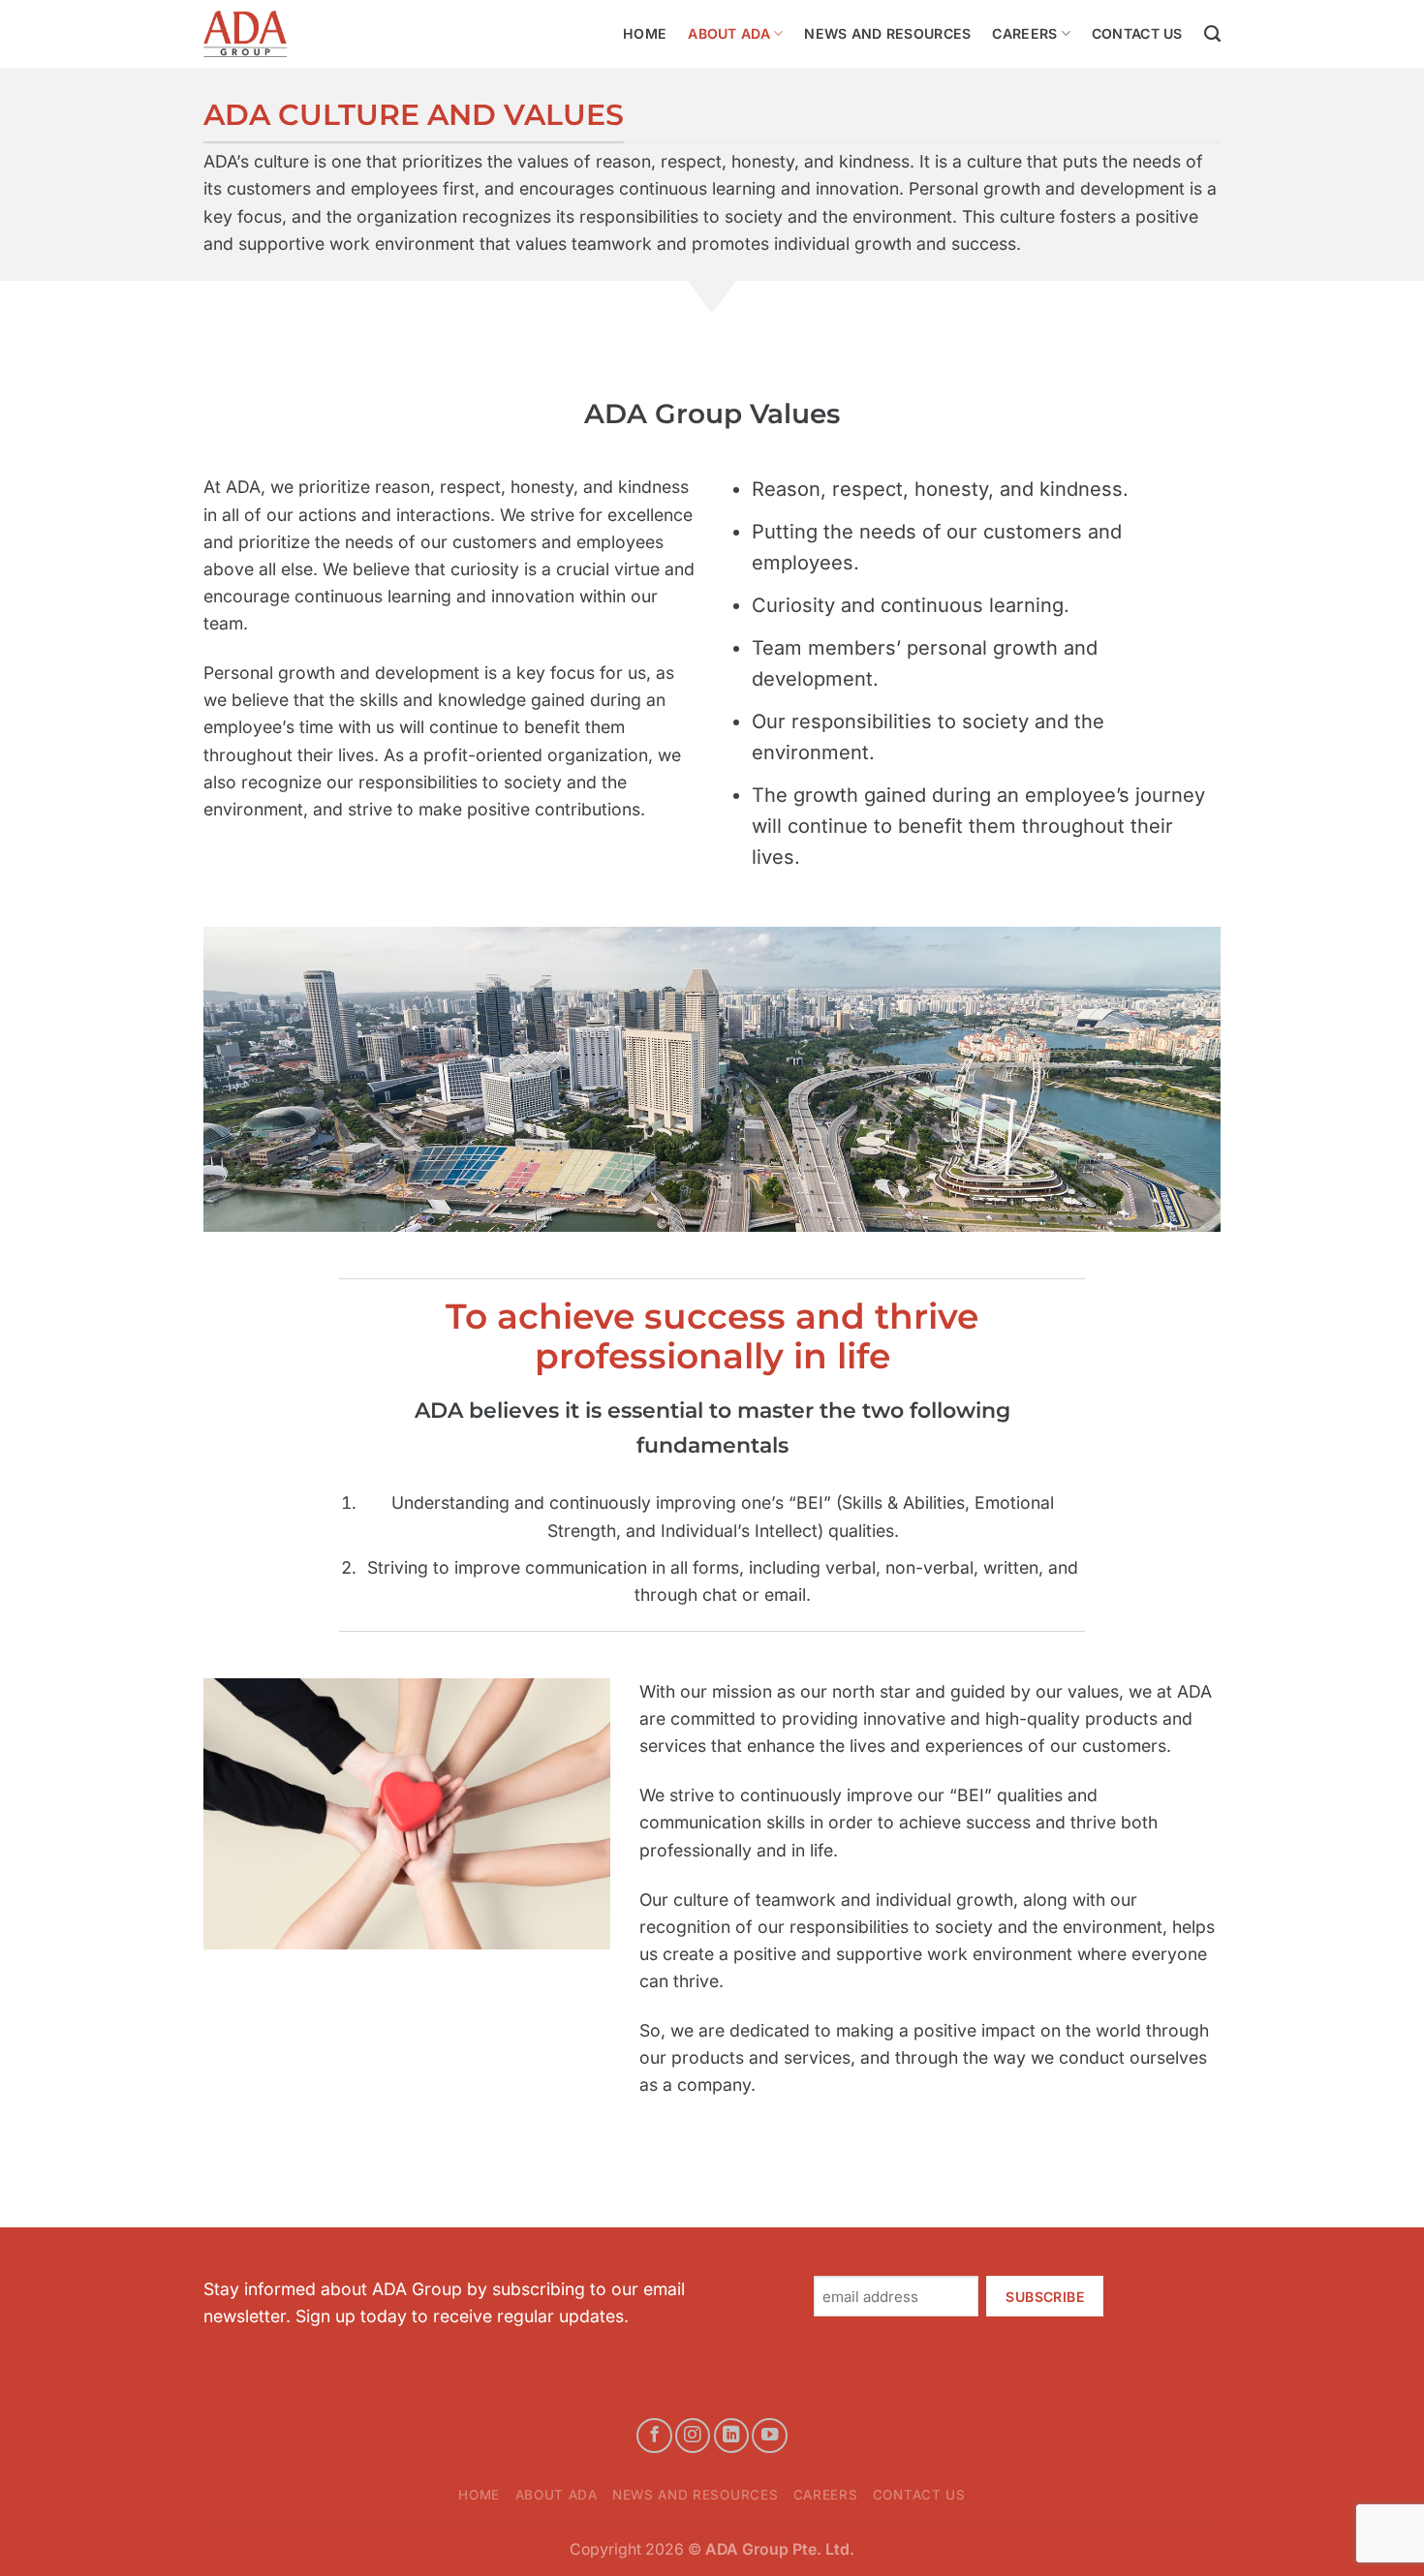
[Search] (1212, 34)
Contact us (1137, 33)
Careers (1024, 33)
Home (645, 33)
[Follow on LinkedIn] (731, 2436)
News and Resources (887, 33)
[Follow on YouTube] (769, 2436)
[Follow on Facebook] (654, 2436)
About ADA (729, 33)
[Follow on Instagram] (693, 2436)
